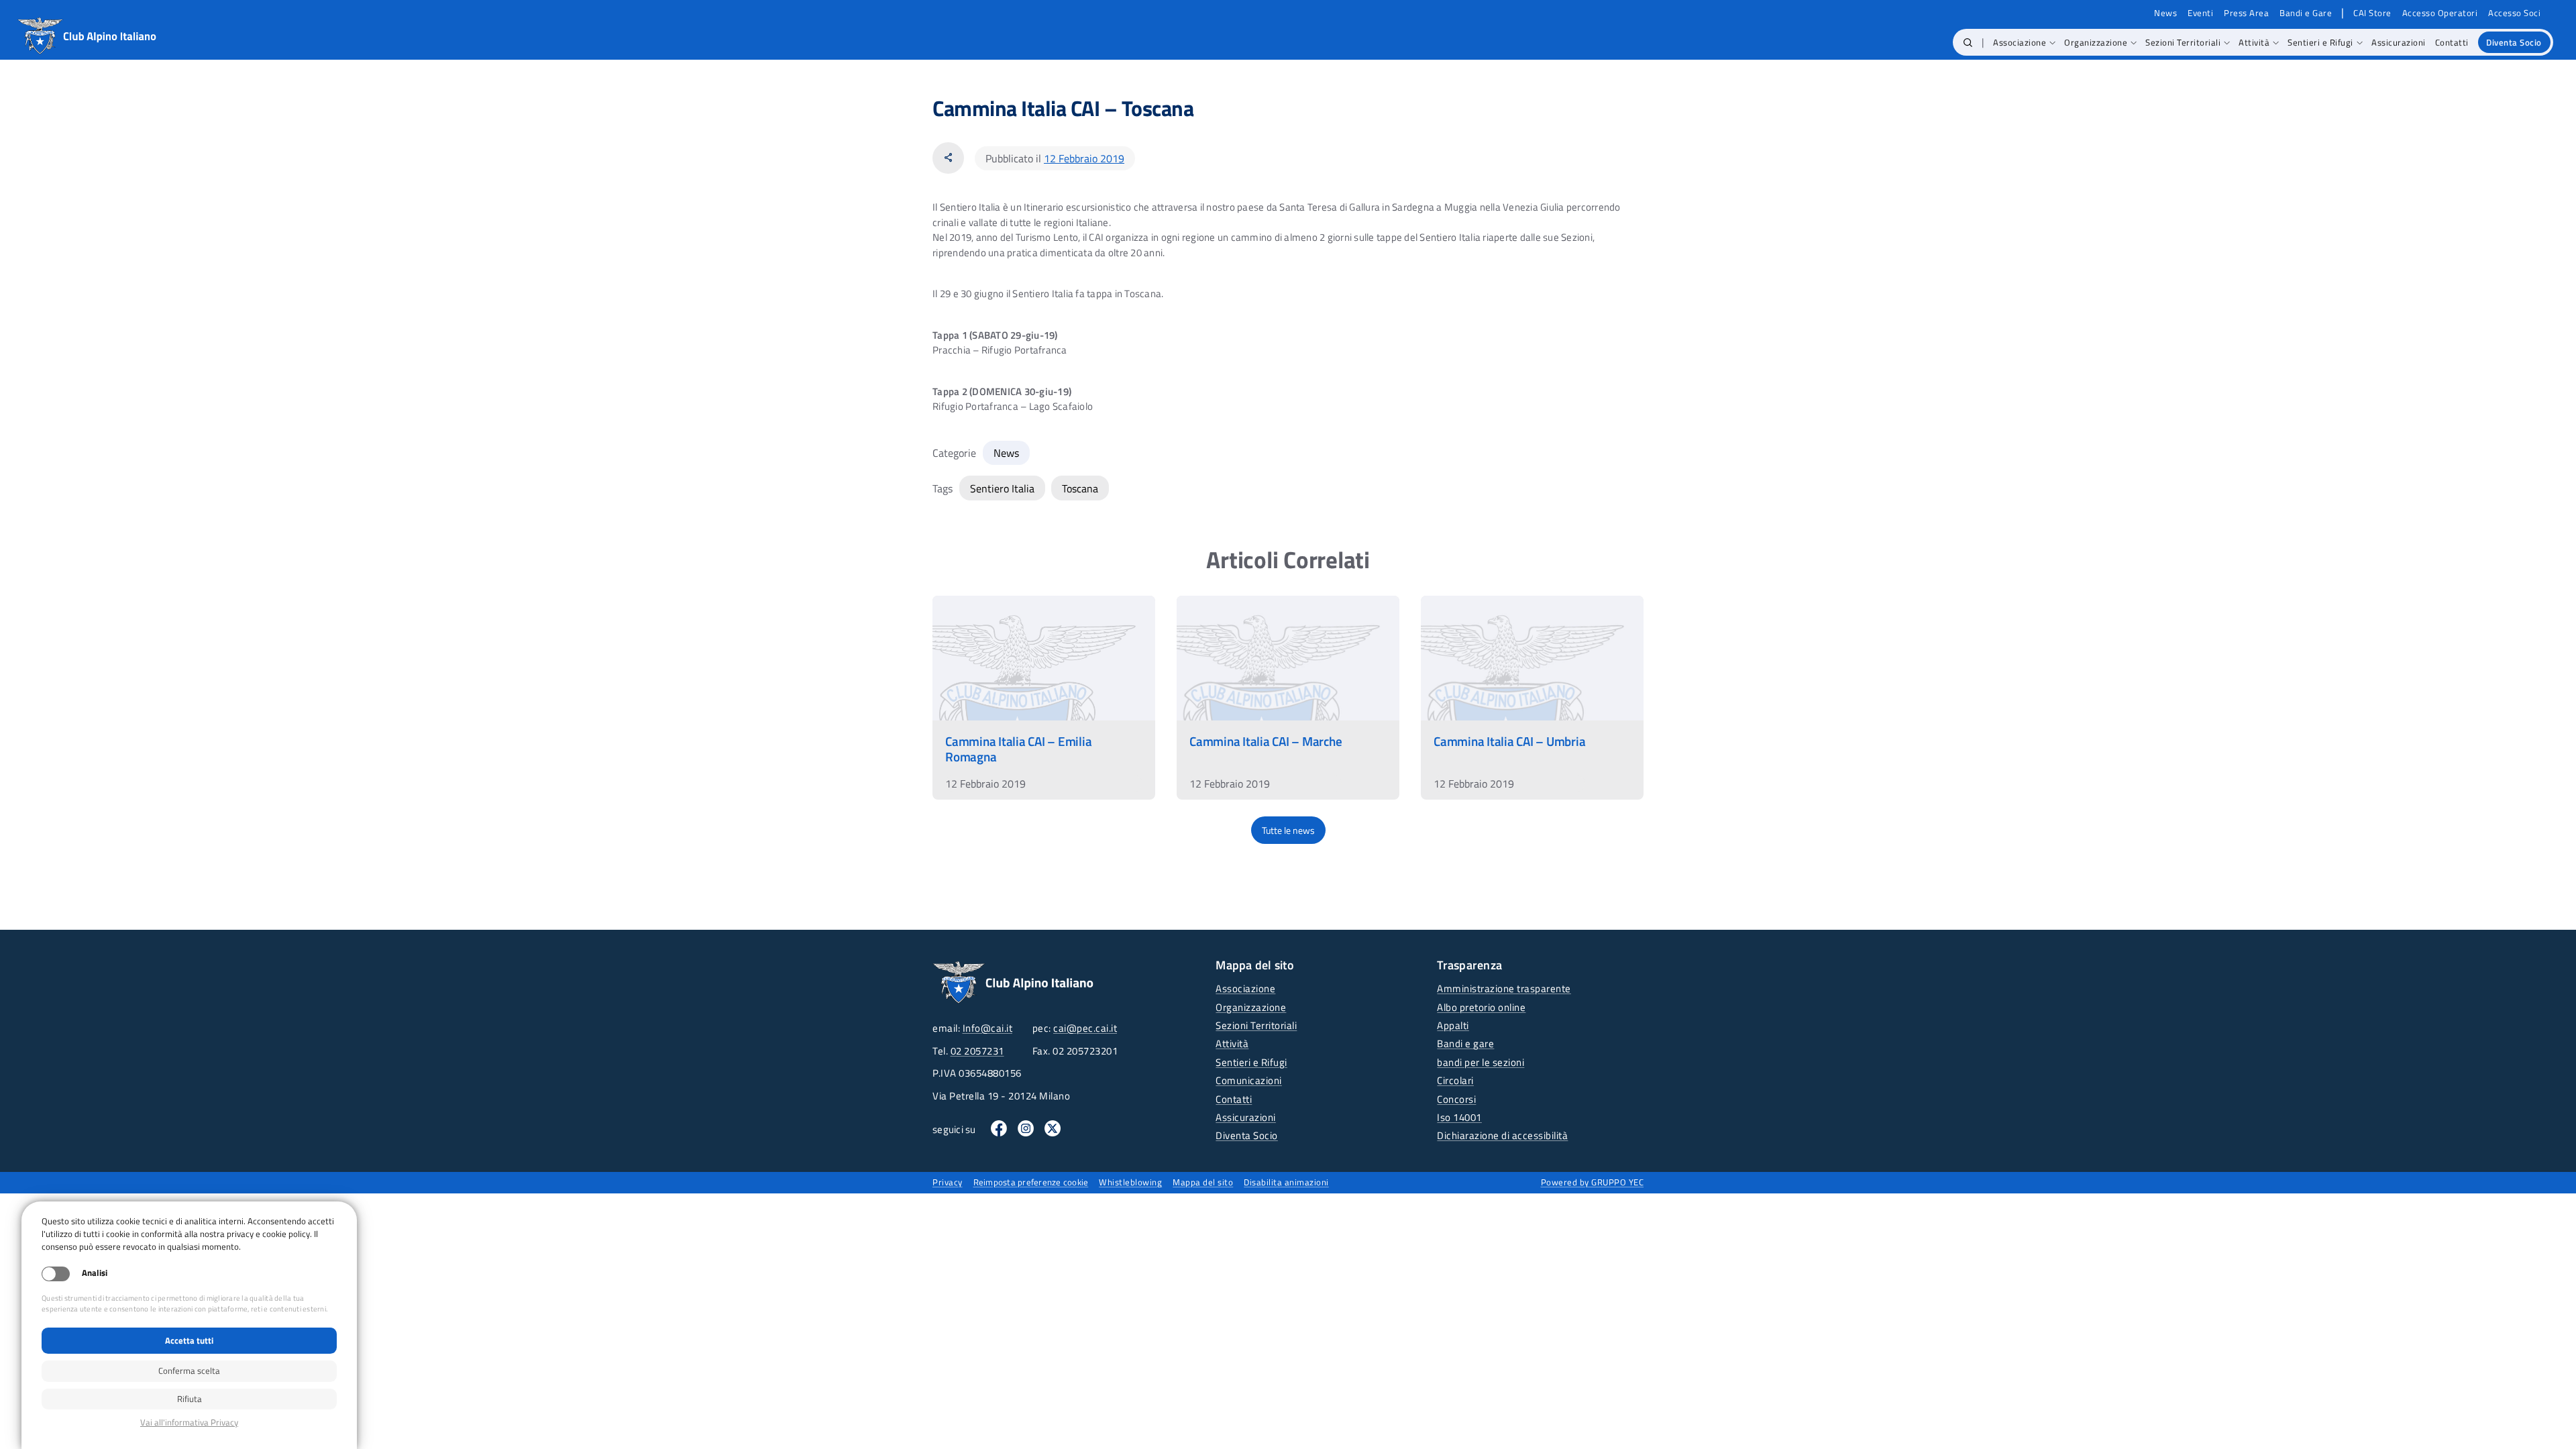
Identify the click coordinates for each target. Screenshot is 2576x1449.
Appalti (1453, 1025)
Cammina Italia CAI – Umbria (1509, 741)
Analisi (95, 1273)
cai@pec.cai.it (1085, 1028)
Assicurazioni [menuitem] (2399, 42)
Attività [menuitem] (2254, 42)
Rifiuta (190, 1399)
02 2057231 (977, 1051)
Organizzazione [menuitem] (2096, 42)
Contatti (1234, 1099)
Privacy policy (189, 1423)
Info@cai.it (988, 1028)
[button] (1968, 42)
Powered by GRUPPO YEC (1593, 1182)
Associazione (1245, 988)
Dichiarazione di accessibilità (1502, 1135)
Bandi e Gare (2306, 13)
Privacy (948, 1182)
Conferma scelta (189, 1371)
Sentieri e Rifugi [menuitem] (2320, 42)
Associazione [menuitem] (2020, 42)
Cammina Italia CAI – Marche (1266, 741)
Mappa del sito (1203, 1182)
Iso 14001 (1459, 1117)
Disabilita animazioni (1286, 1182)
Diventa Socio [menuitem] (2514, 42)
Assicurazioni (1246, 1117)
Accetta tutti (189, 1340)
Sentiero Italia (1002, 488)
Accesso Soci (2514, 13)
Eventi (2200, 13)
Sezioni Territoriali (1256, 1025)
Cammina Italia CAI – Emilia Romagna (1018, 749)
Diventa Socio (1247, 1135)
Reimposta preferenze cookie (1031, 1182)
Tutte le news (1288, 830)
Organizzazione (1251, 1007)
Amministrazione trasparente (1504, 988)
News (2165, 13)
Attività (1232, 1043)
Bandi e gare (1465, 1043)
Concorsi (1456, 1099)
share (948, 158)
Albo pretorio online (1481, 1007)
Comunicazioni (1249, 1080)
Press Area (2246, 13)
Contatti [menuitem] (2452, 42)
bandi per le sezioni (1481, 1062)
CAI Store (2372, 13)
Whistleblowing (1130, 1182)
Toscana (1080, 488)
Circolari (1455, 1080)
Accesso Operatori (2440, 13)
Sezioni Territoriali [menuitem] (2183, 42)
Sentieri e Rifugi (1251, 1062)
